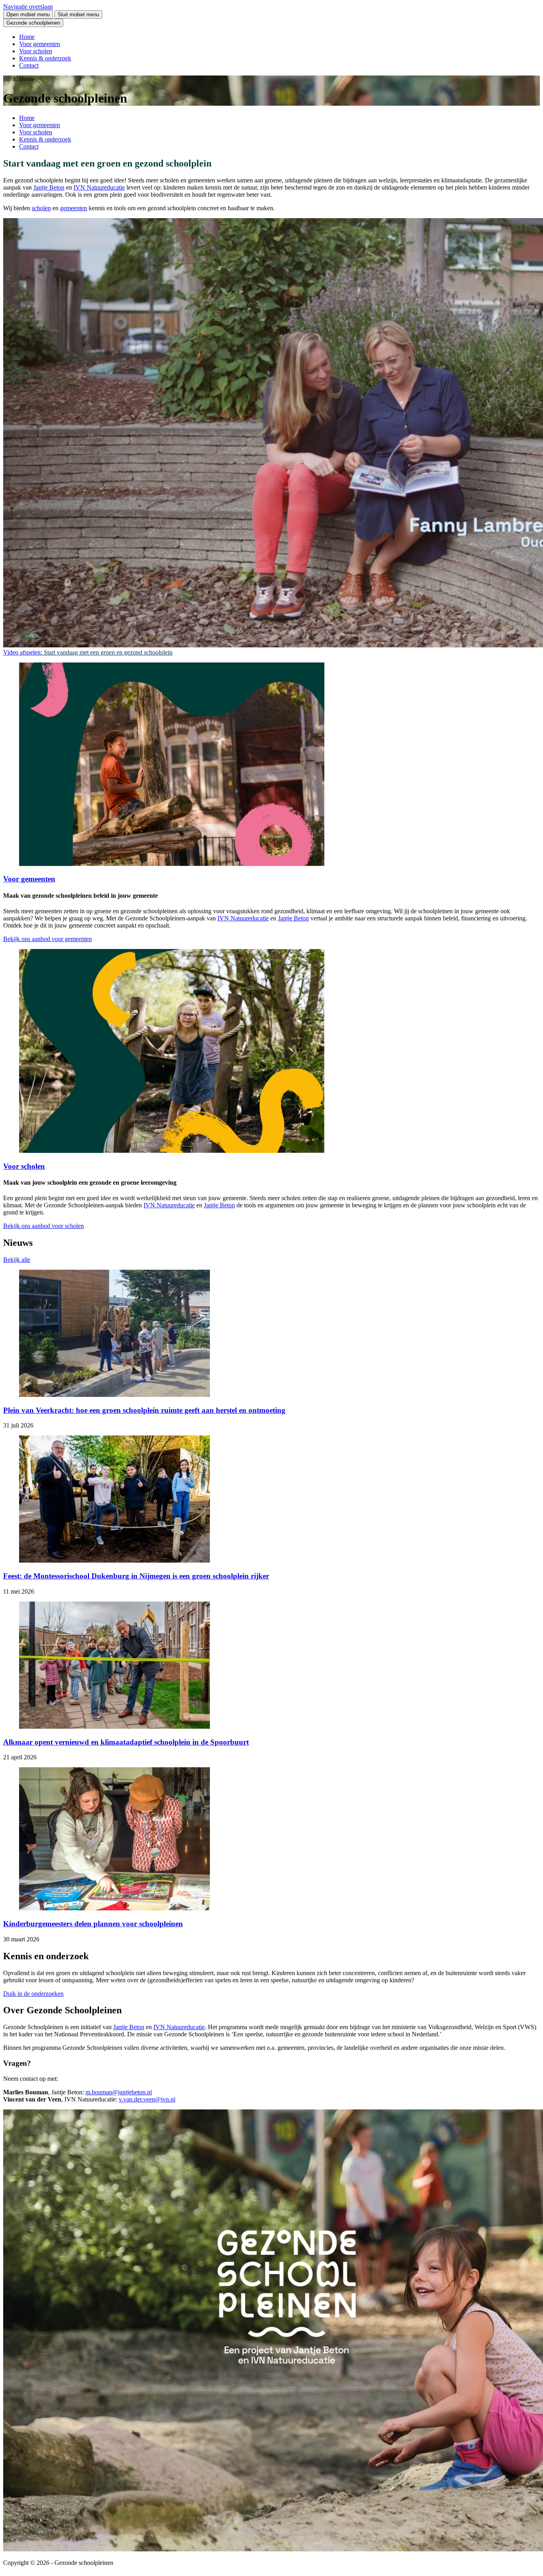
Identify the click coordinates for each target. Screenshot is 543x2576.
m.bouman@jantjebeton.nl (119, 2092)
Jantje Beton (49, 187)
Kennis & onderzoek (45, 58)
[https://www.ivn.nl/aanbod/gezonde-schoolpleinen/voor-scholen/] (172, 1151)
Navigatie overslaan (28, 7)
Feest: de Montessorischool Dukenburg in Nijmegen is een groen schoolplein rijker (136, 1576)
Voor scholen (36, 51)
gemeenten (74, 208)
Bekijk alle (17, 1260)
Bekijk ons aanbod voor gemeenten (48, 939)
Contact (29, 65)
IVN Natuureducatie (99, 187)
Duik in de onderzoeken (33, 1994)
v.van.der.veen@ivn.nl (147, 2099)
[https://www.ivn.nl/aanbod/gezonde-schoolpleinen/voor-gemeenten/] (172, 864)
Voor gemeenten (40, 44)
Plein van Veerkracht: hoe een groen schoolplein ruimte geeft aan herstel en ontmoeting (144, 1410)
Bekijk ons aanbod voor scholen (44, 1226)
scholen (41, 208)
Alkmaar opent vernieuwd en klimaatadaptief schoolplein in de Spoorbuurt (126, 1742)
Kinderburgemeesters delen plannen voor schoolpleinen (93, 1924)
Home (27, 37)
